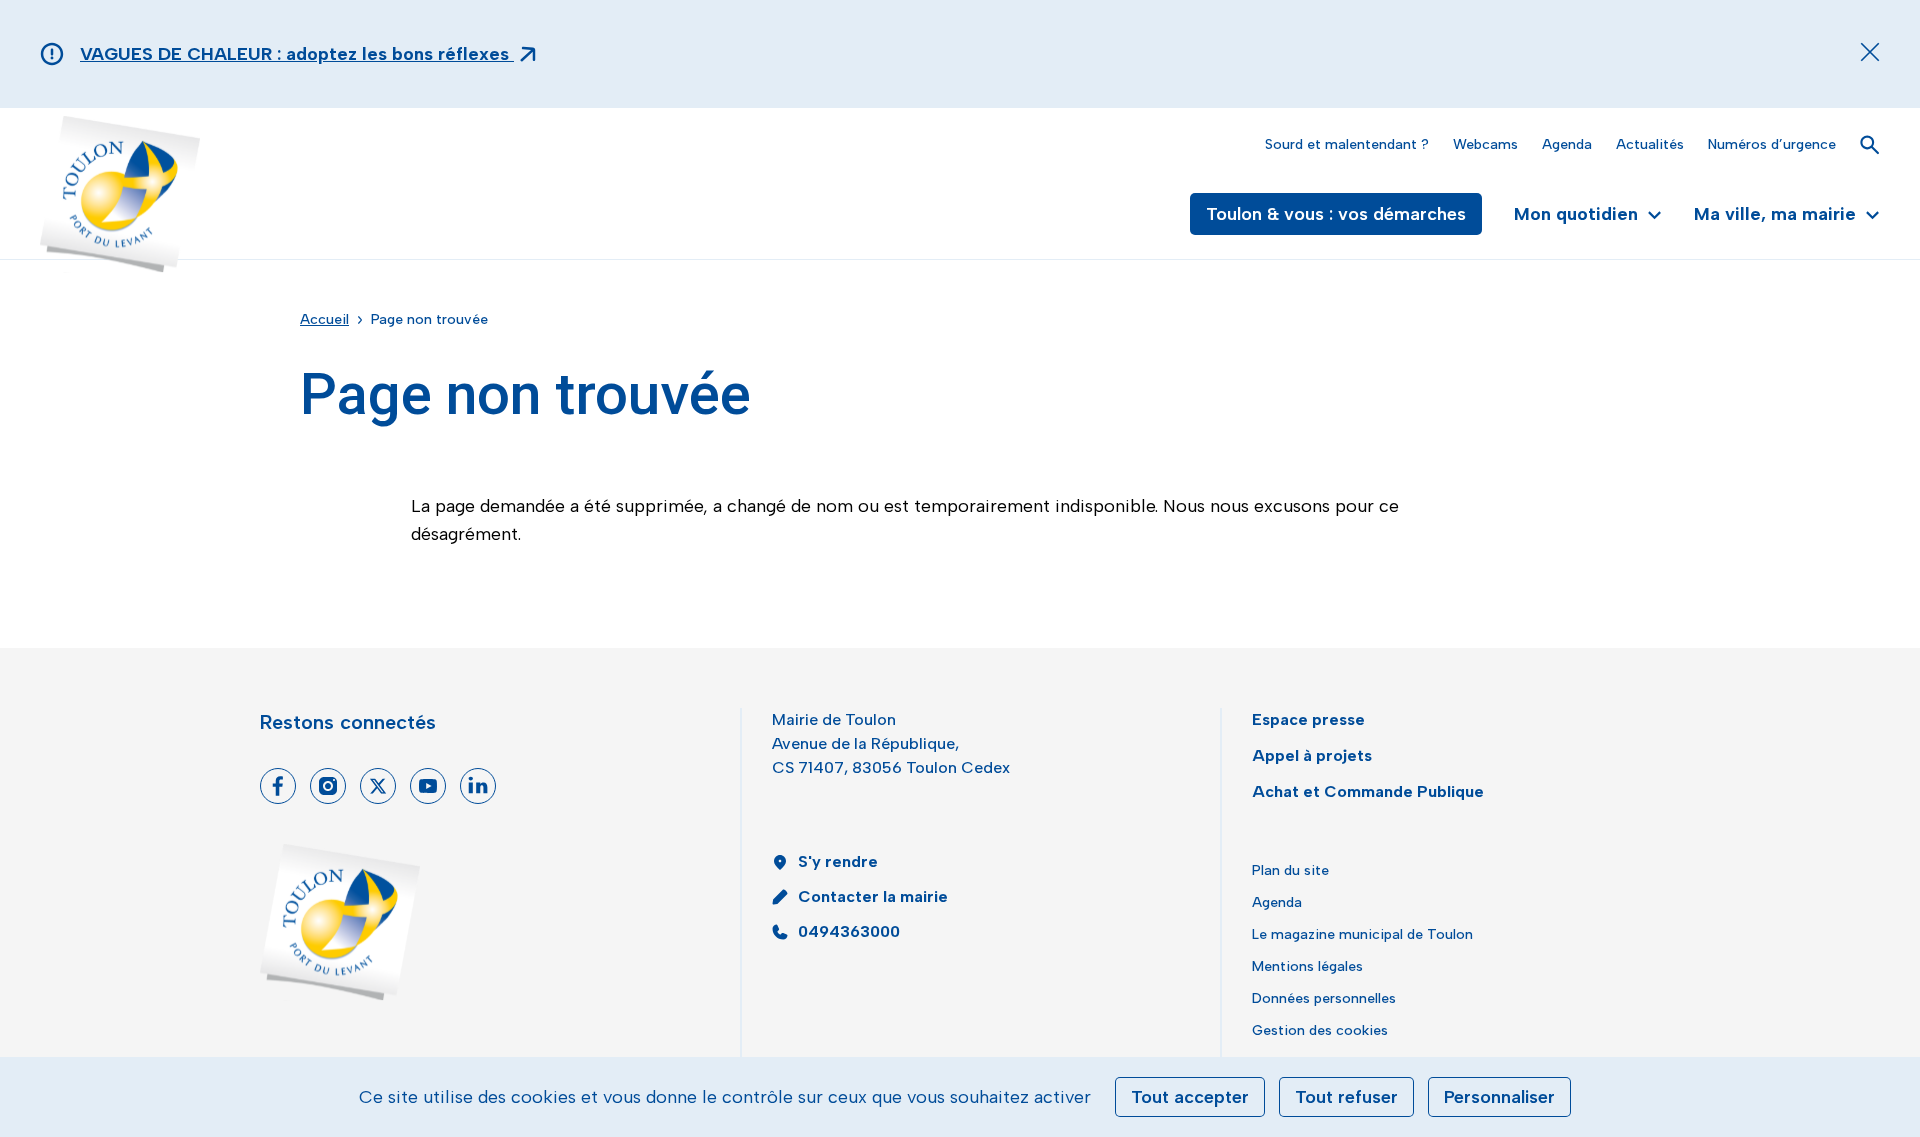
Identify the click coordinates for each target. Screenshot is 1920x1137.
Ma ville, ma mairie (1775, 214)
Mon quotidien (1576, 214)
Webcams (1485, 144)
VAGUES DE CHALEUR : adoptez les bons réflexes (297, 54)
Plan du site (1290, 870)
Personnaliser (1499, 1097)
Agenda (1567, 144)
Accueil (324, 319)
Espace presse (1308, 719)
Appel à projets (1312, 755)
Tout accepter (1190, 1097)
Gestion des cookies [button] (1320, 1030)
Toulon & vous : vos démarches (1336, 214)
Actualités (1650, 144)
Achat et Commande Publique (1368, 791)
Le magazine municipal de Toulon (1362, 934)
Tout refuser (1346, 1097)
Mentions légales (1307, 966)
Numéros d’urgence (1772, 144)
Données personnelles (1324, 998)
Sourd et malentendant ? (1347, 144)
